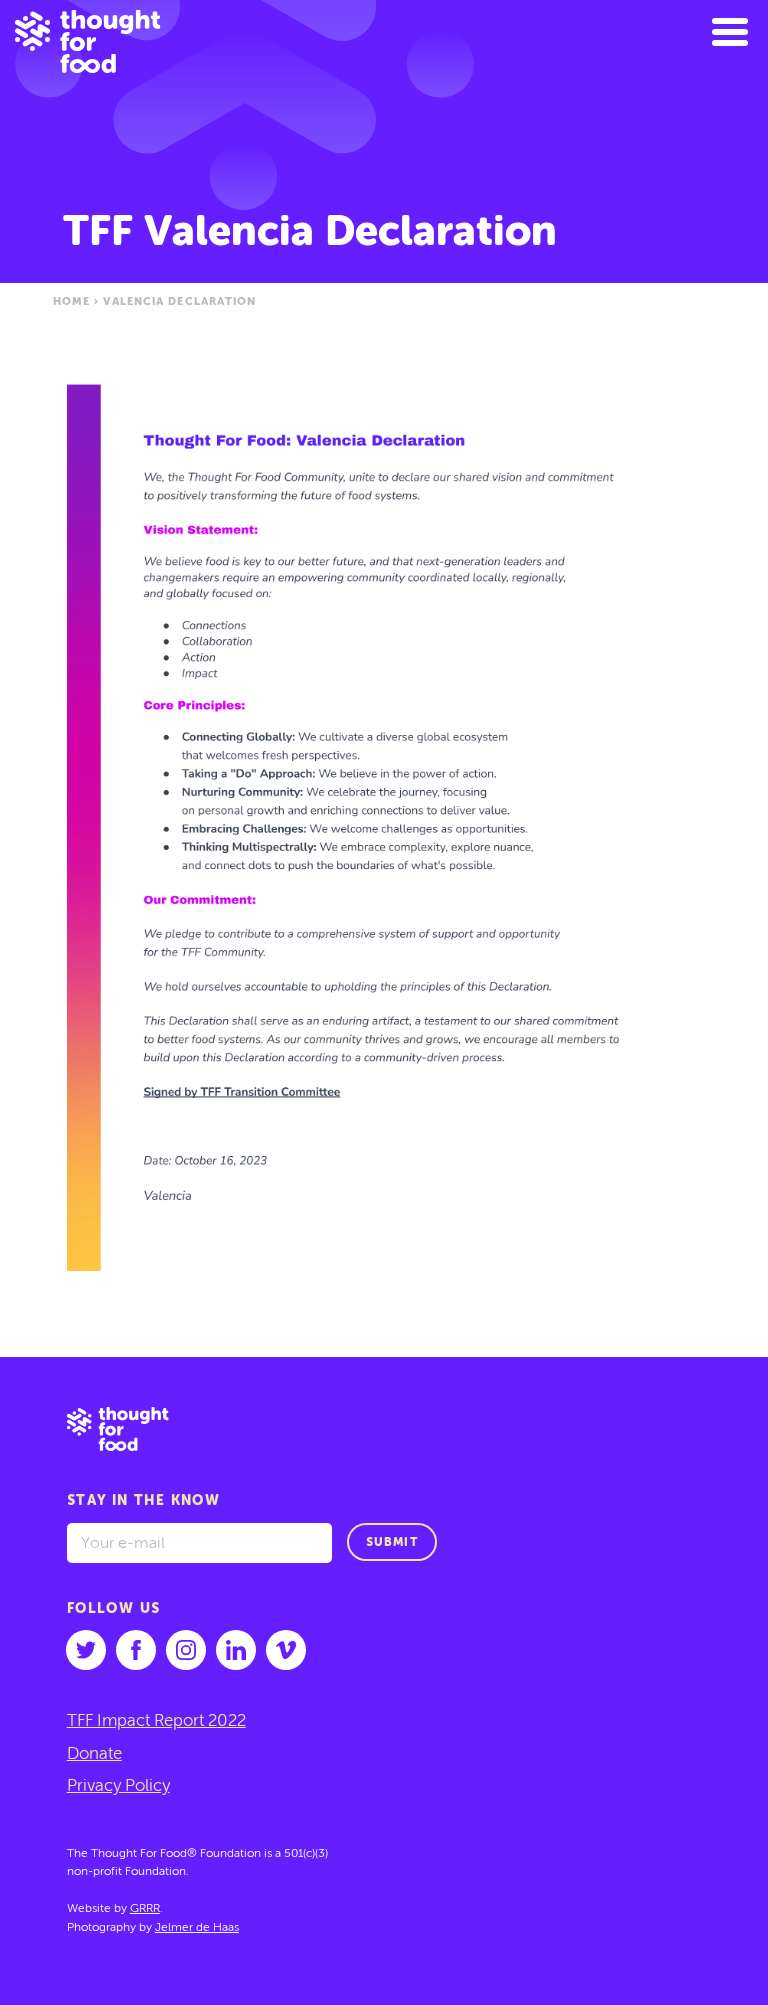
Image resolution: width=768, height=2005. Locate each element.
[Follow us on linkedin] (236, 1650)
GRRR (145, 1909)
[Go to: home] (384, 1434)
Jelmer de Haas (197, 1928)
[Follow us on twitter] (86, 1650)
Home (71, 301)
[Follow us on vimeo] (286, 1650)
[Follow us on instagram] (186, 1650)
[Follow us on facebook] (136, 1650)
